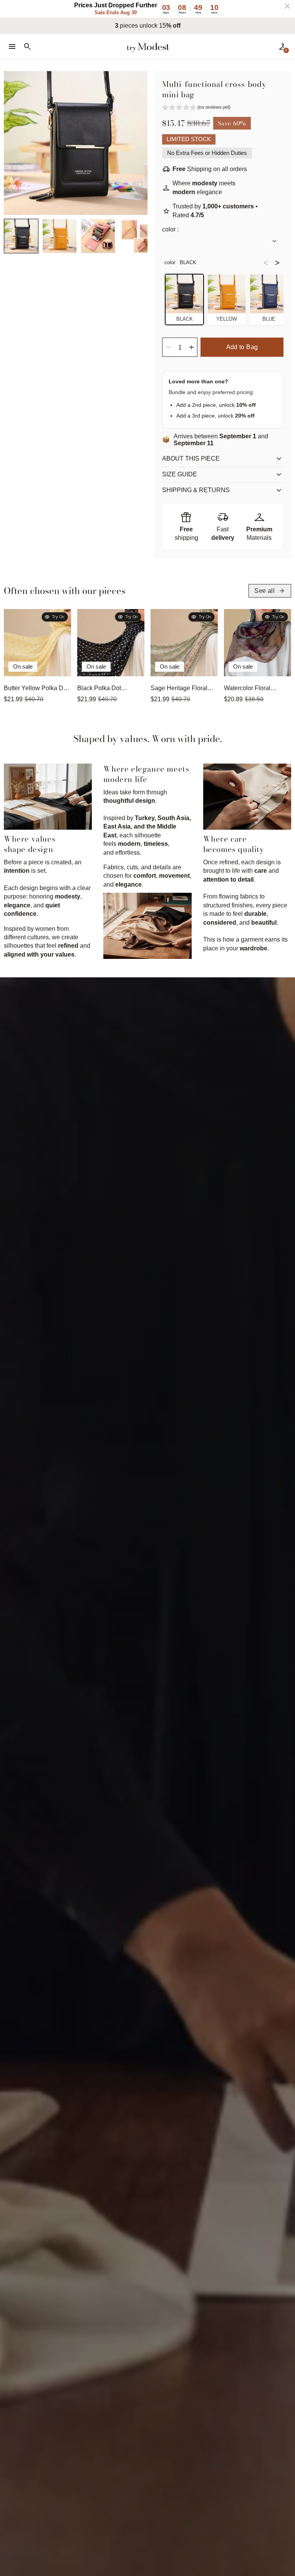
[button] (21, 236)
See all (270, 591)
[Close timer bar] (287, 6)
